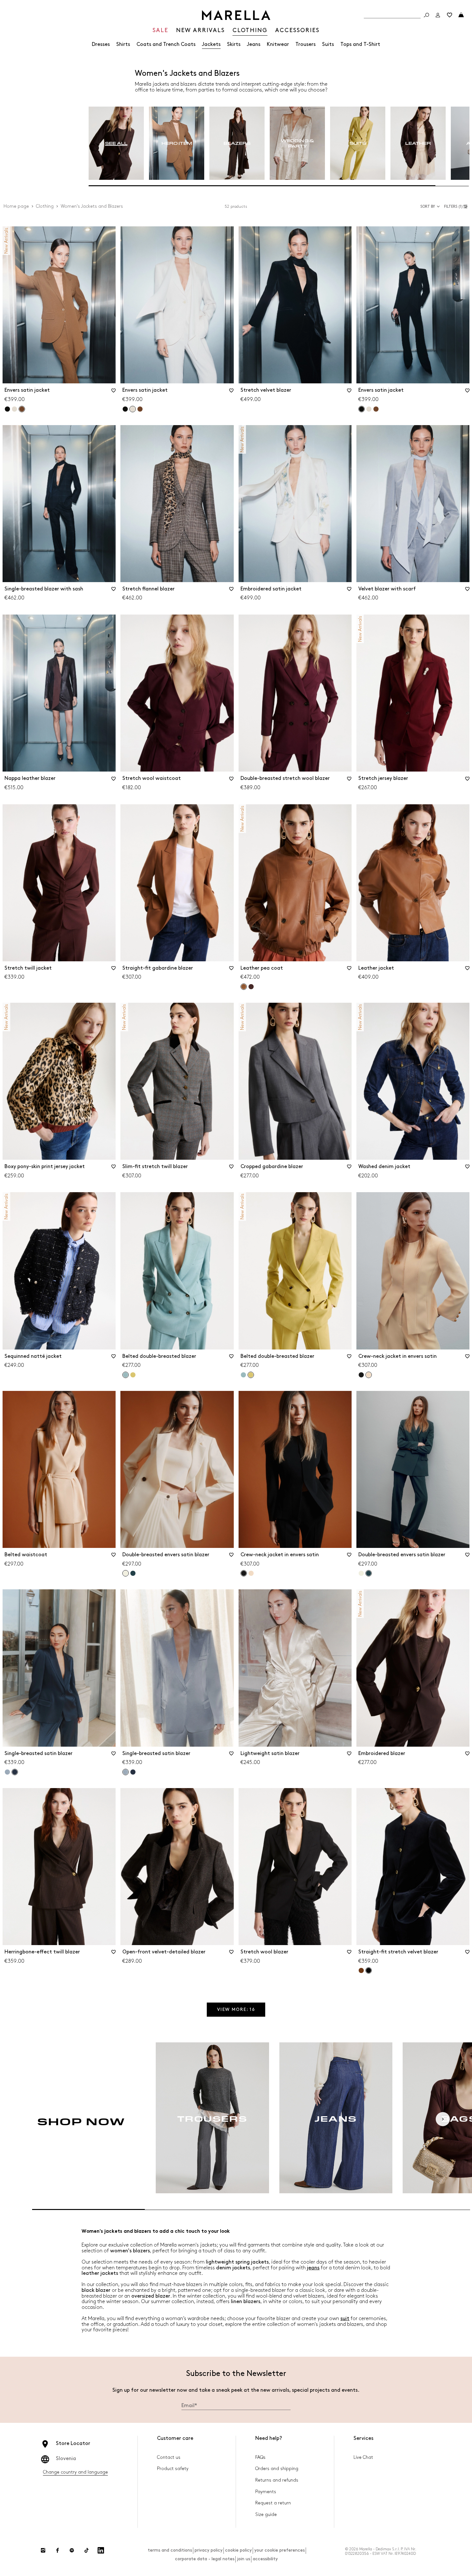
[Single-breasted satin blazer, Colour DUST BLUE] (7, 1772)
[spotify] (72, 2550)
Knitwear (278, 44)
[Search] (426, 15)
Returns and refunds (277, 2480)
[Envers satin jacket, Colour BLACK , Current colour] (362, 409)
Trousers (306, 44)
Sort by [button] (428, 207)
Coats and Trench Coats (166, 44)
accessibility (265, 2559)
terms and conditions (170, 2550)
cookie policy (238, 2550)
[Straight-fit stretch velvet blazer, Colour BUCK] (361, 1970)
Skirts (234, 44)
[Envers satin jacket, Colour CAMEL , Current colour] (22, 409)
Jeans (254, 44)
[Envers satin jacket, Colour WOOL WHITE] (14, 409)
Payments (266, 2492)
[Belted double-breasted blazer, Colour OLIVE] (133, 1375)
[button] (457, 206)
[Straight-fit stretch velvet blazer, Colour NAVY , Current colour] (369, 1970)
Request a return (273, 2503)
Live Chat (363, 2457)
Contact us (169, 2457)
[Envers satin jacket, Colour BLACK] (7, 409)
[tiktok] (86, 2550)
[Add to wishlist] (113, 393)
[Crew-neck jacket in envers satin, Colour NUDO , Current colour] (369, 1375)
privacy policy (209, 2550)
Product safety (173, 2469)
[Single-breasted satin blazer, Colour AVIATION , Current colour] (15, 1772)
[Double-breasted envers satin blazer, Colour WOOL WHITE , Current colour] (126, 1573)
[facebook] (57, 2550)
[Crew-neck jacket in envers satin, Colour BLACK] (361, 1375)
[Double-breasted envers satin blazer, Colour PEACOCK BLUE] (133, 1573)
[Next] (443, 2119)
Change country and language (75, 2472)
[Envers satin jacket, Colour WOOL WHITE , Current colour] (133, 409)
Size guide (266, 2515)
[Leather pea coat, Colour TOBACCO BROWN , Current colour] (244, 987)
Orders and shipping (277, 2469)
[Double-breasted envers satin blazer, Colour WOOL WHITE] (361, 1573)
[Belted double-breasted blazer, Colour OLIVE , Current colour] (251, 1375)
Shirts (123, 44)
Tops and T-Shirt (360, 44)
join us (244, 2559)
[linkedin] (101, 2550)
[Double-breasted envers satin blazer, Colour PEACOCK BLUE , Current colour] (369, 1573)
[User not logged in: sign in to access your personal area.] (438, 15)
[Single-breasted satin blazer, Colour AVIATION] (133, 1772)
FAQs (260, 2457)
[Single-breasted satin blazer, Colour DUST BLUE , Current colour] (126, 1772)
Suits (328, 44)
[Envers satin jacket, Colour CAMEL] (140, 409)
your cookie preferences (280, 2550)
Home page (16, 206)
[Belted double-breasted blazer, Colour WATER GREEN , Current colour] (126, 1375)
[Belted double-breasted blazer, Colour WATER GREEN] (243, 1375)
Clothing (45, 206)
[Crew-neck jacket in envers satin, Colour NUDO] (251, 1573)
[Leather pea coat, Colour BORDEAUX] (251, 987)
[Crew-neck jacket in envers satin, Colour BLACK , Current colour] (244, 1573)
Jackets (211, 44)
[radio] (116, 143)
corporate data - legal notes (205, 2559)
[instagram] (43, 2550)
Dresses (101, 44)
